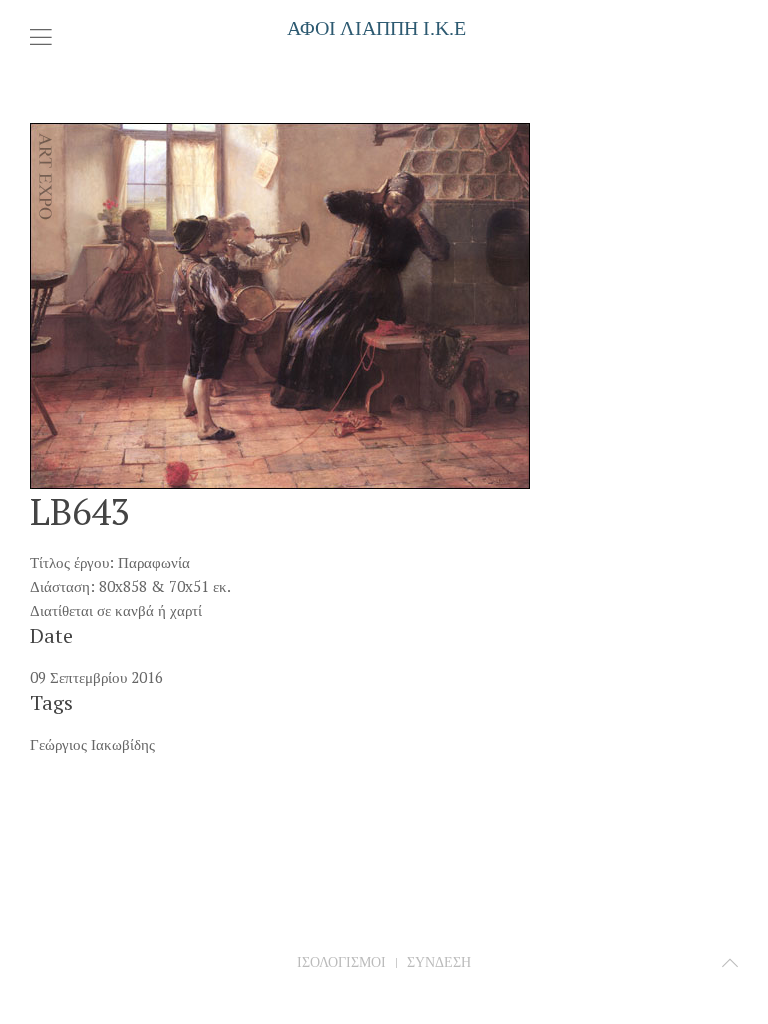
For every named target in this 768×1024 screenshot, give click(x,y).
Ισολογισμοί (341, 962)
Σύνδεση (439, 962)
